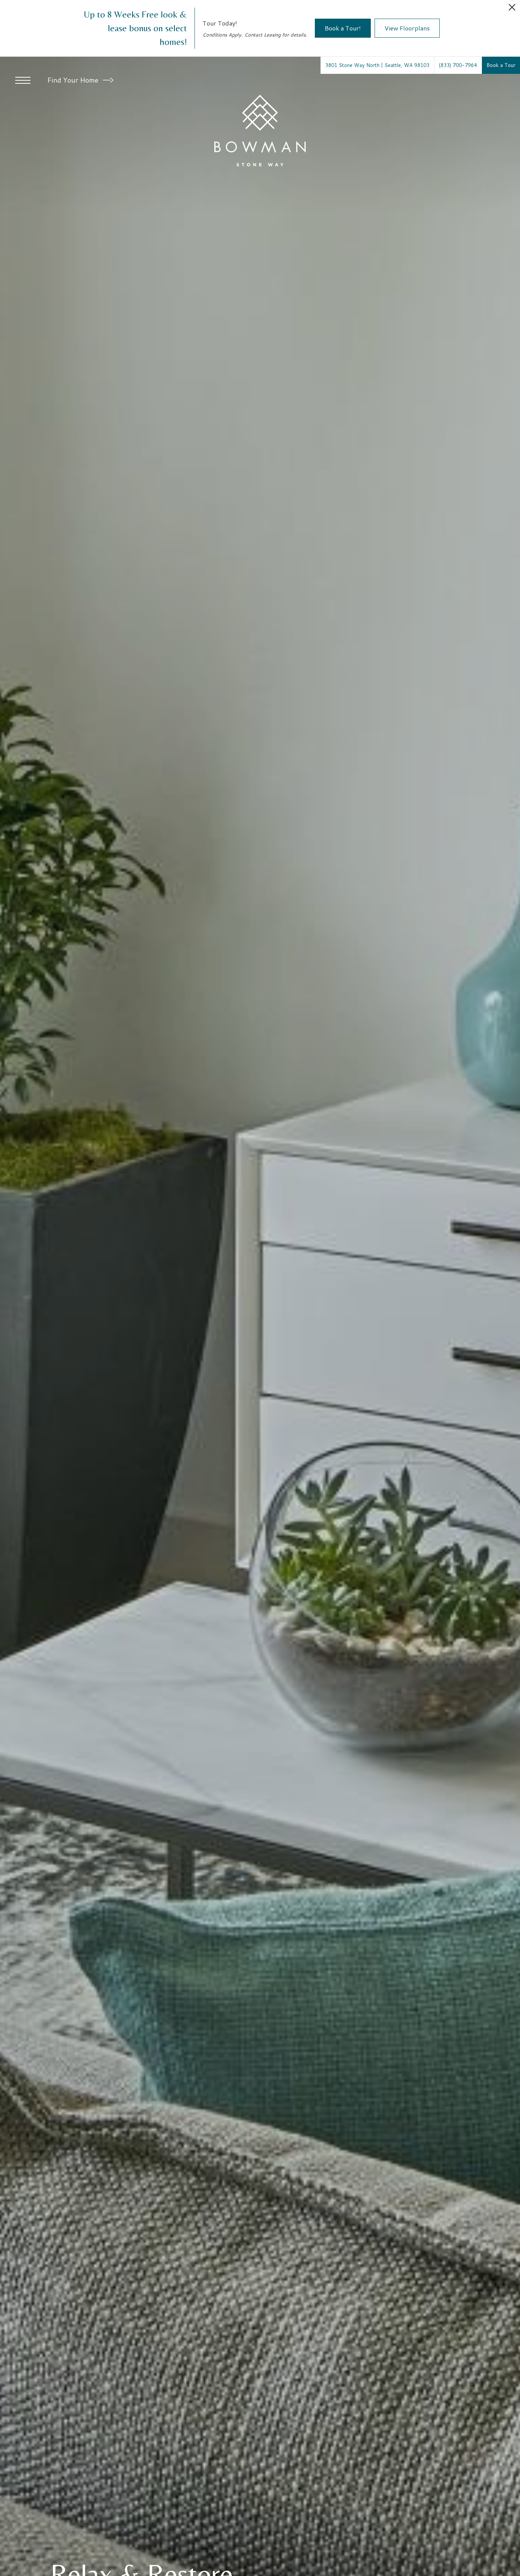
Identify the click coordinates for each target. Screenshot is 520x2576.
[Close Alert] (512, 9)
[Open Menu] (23, 80)
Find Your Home (74, 80)
